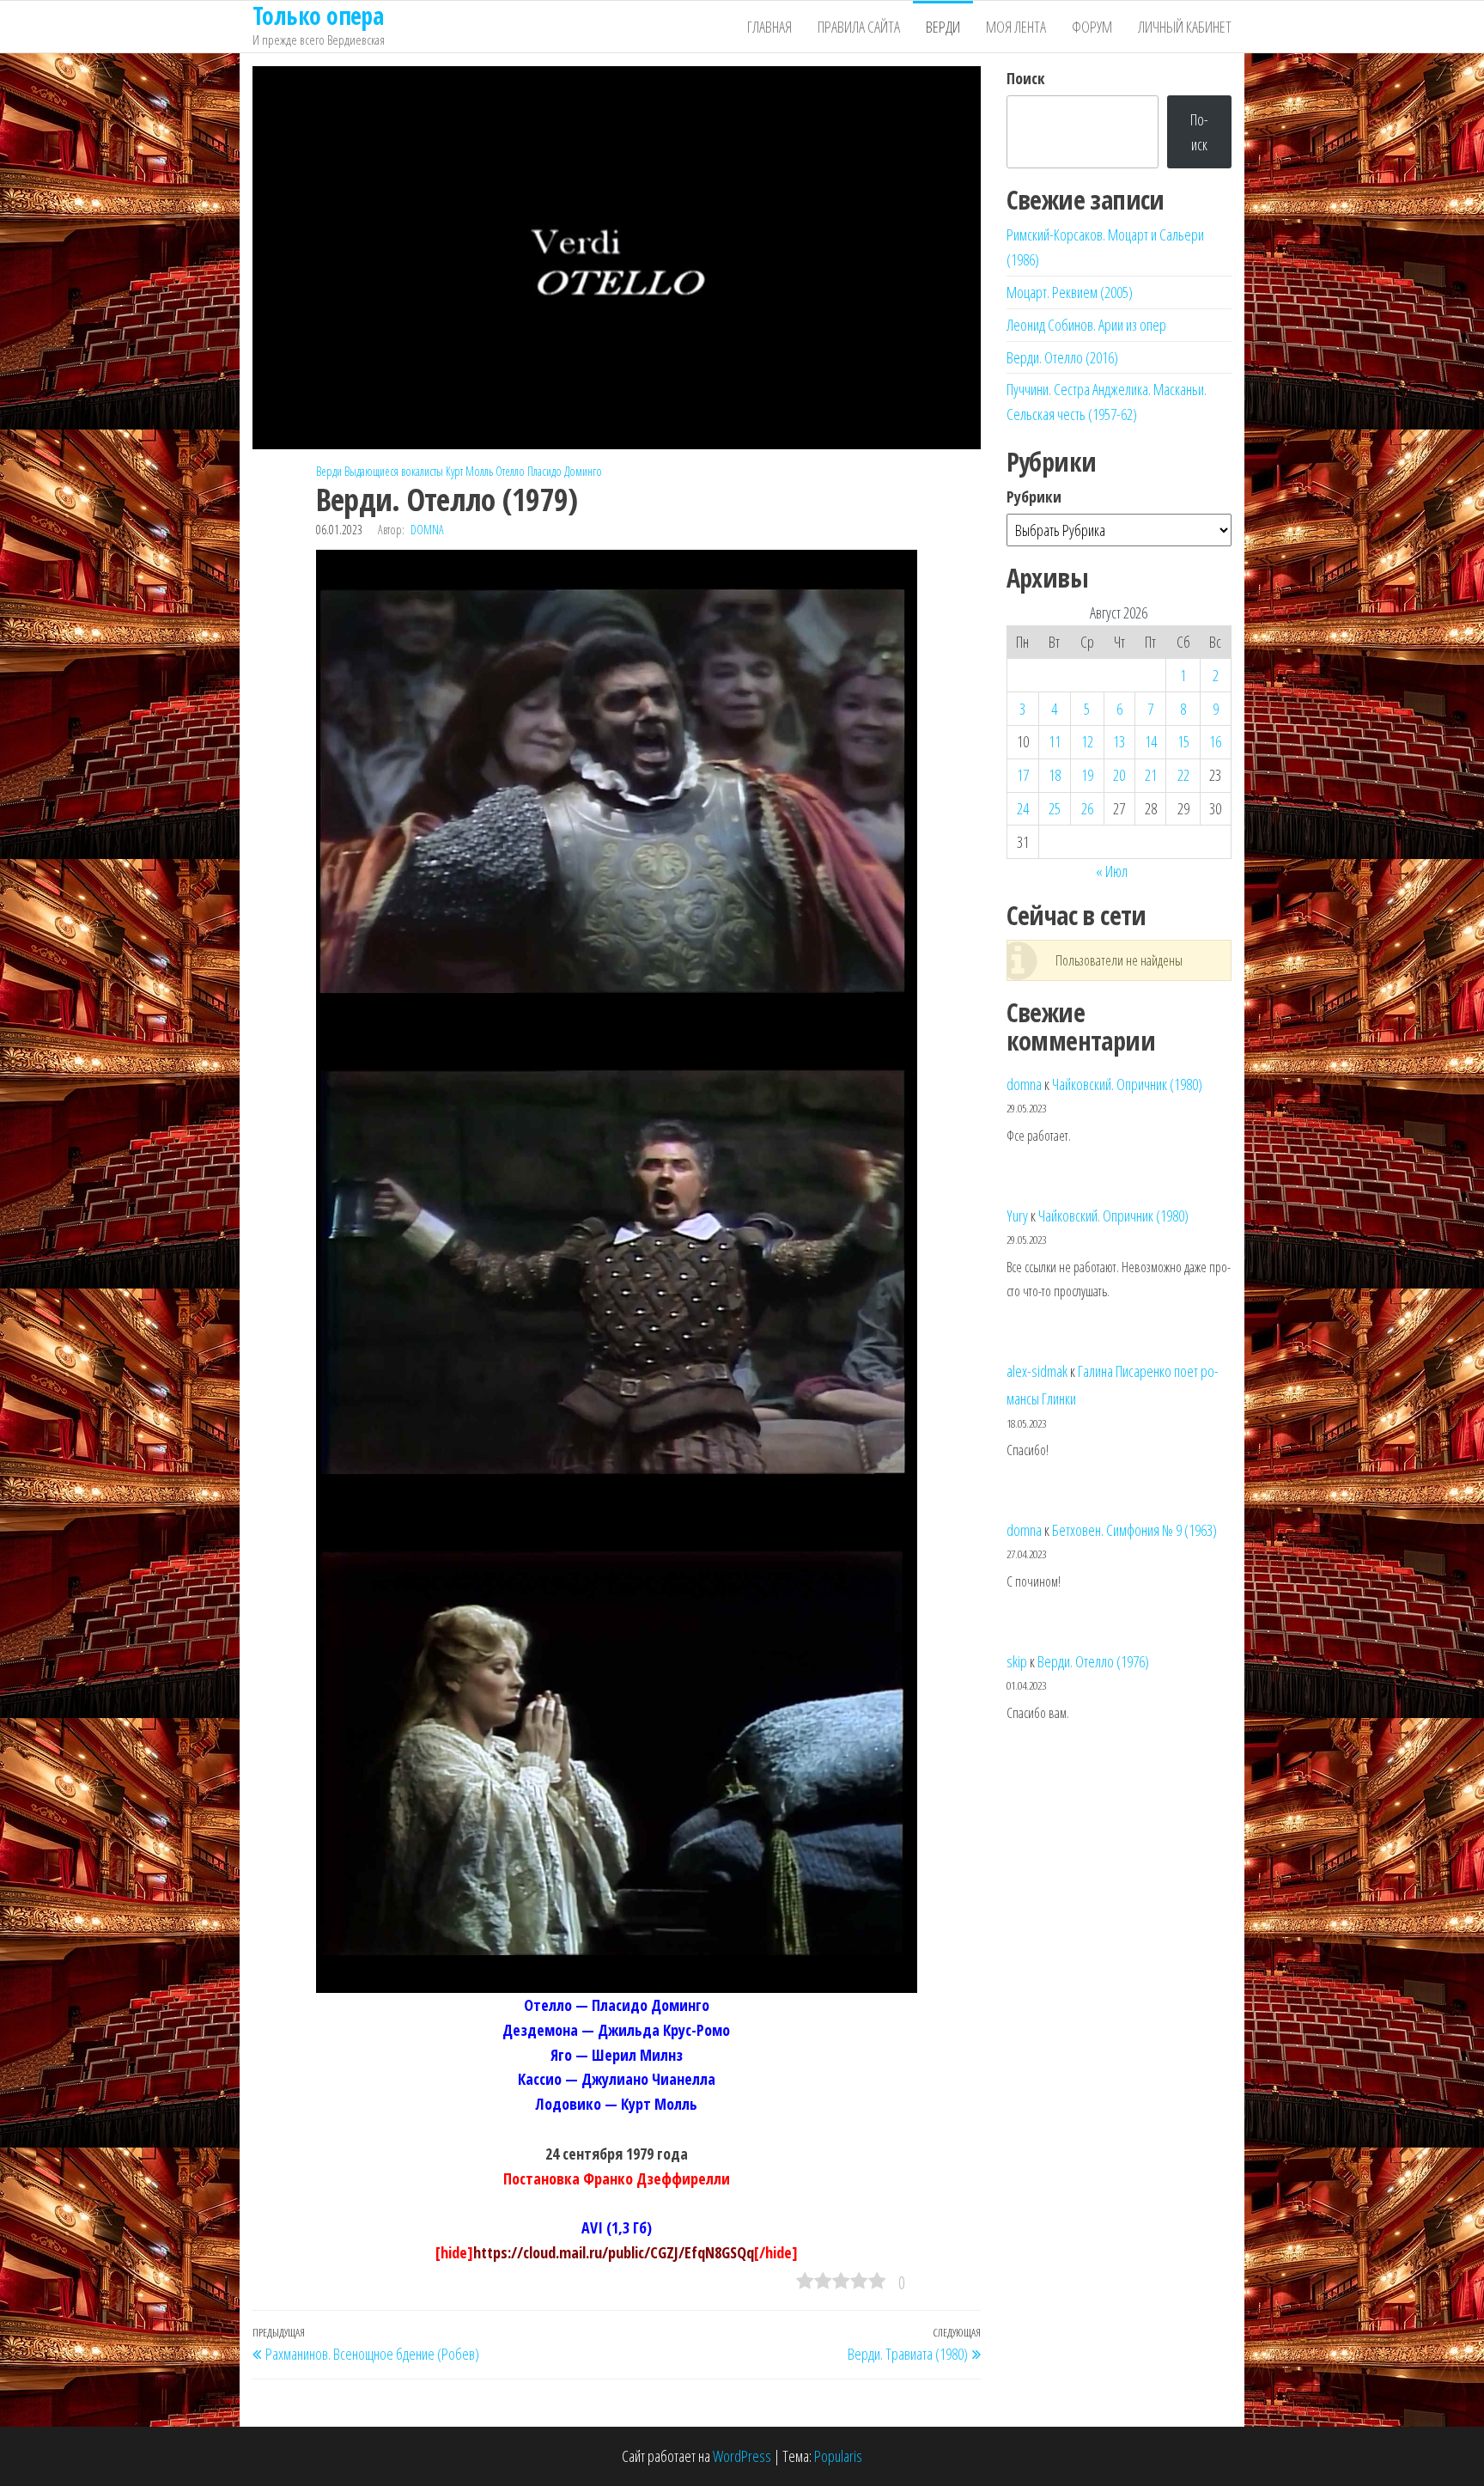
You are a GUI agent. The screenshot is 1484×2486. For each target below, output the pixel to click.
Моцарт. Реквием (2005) (1070, 292)
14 (1151, 741)
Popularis (838, 2456)
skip (1017, 1661)
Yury (1017, 1216)
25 (1055, 808)
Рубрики (1034, 497)
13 (1119, 741)
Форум (1092, 27)
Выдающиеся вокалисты (394, 471)
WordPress (742, 2456)
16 (1215, 741)
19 (1087, 775)
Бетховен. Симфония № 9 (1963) (1134, 1530)
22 (1183, 775)
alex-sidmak (1037, 1371)
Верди (943, 27)
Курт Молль (469, 471)
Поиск (1026, 78)
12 (1087, 741)
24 (1023, 808)
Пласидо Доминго (565, 471)
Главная (769, 27)
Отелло (510, 471)
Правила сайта (859, 27)
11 (1055, 741)
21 (1151, 775)
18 (1055, 775)
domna (427, 530)
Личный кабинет (1185, 27)
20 (1119, 775)
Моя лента (1016, 27)
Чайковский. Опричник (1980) (1127, 1084)
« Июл (1112, 871)
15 (1183, 741)
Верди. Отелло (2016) (1062, 357)
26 (1087, 808)
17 (1023, 775)
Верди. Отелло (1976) (1093, 1661)
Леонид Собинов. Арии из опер (1086, 325)
